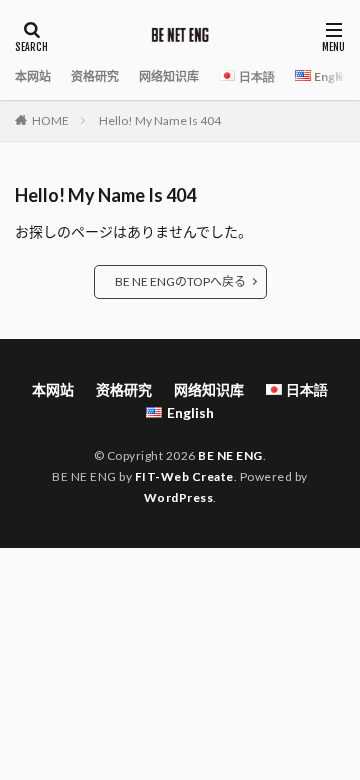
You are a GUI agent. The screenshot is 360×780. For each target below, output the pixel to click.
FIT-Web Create (184, 476)
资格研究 (95, 76)
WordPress (179, 497)
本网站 (33, 76)
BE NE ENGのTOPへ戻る (180, 281)
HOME (50, 120)
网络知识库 (169, 76)
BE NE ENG (230, 455)
